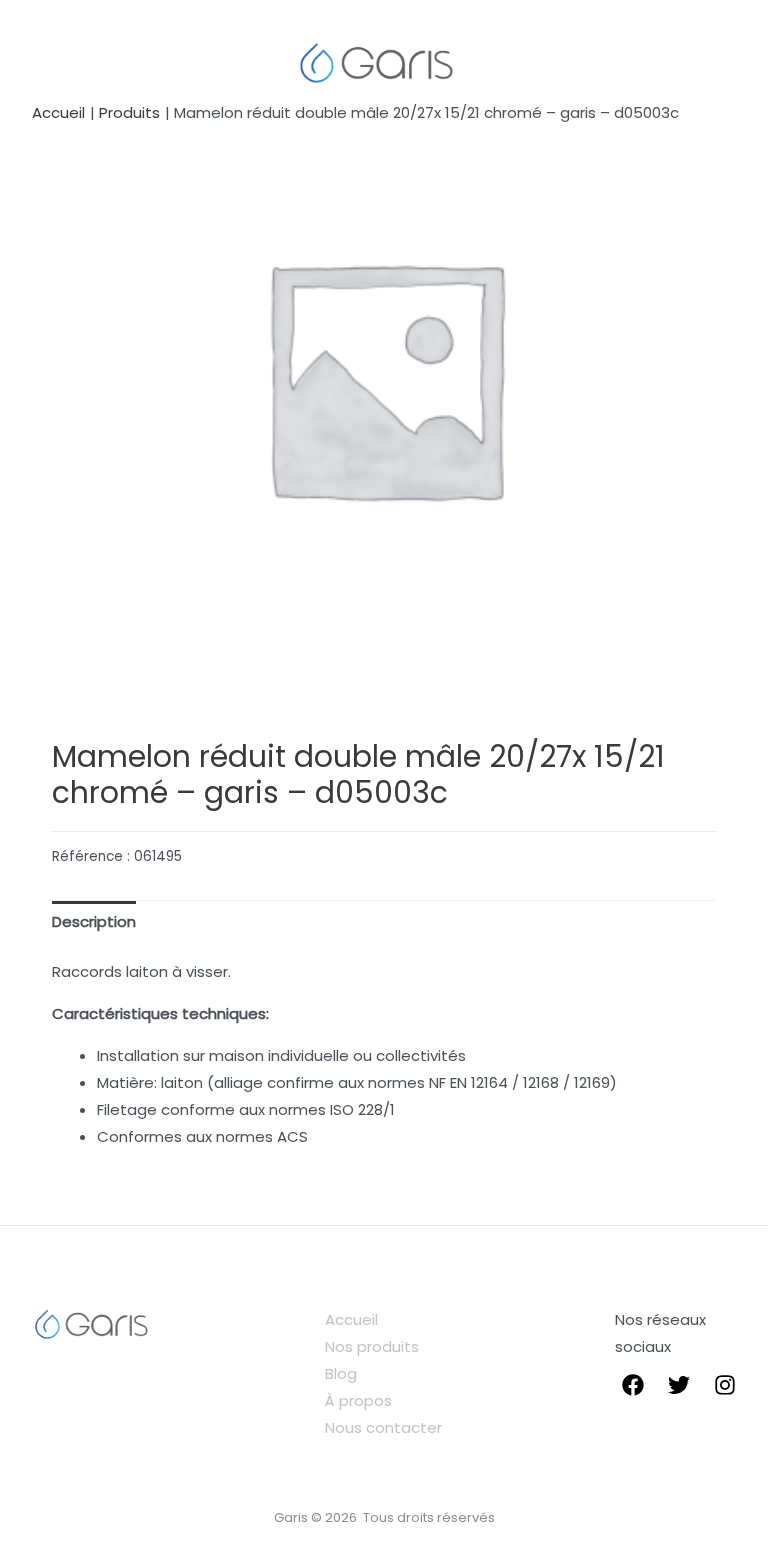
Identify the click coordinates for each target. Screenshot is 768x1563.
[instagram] (725, 1385)
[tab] (94, 922)
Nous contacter (383, 1427)
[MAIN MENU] (52, 62)
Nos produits (372, 1346)
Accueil (351, 1319)
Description (94, 921)
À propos (358, 1400)
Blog (341, 1373)
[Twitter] (679, 1385)
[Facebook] (633, 1385)
